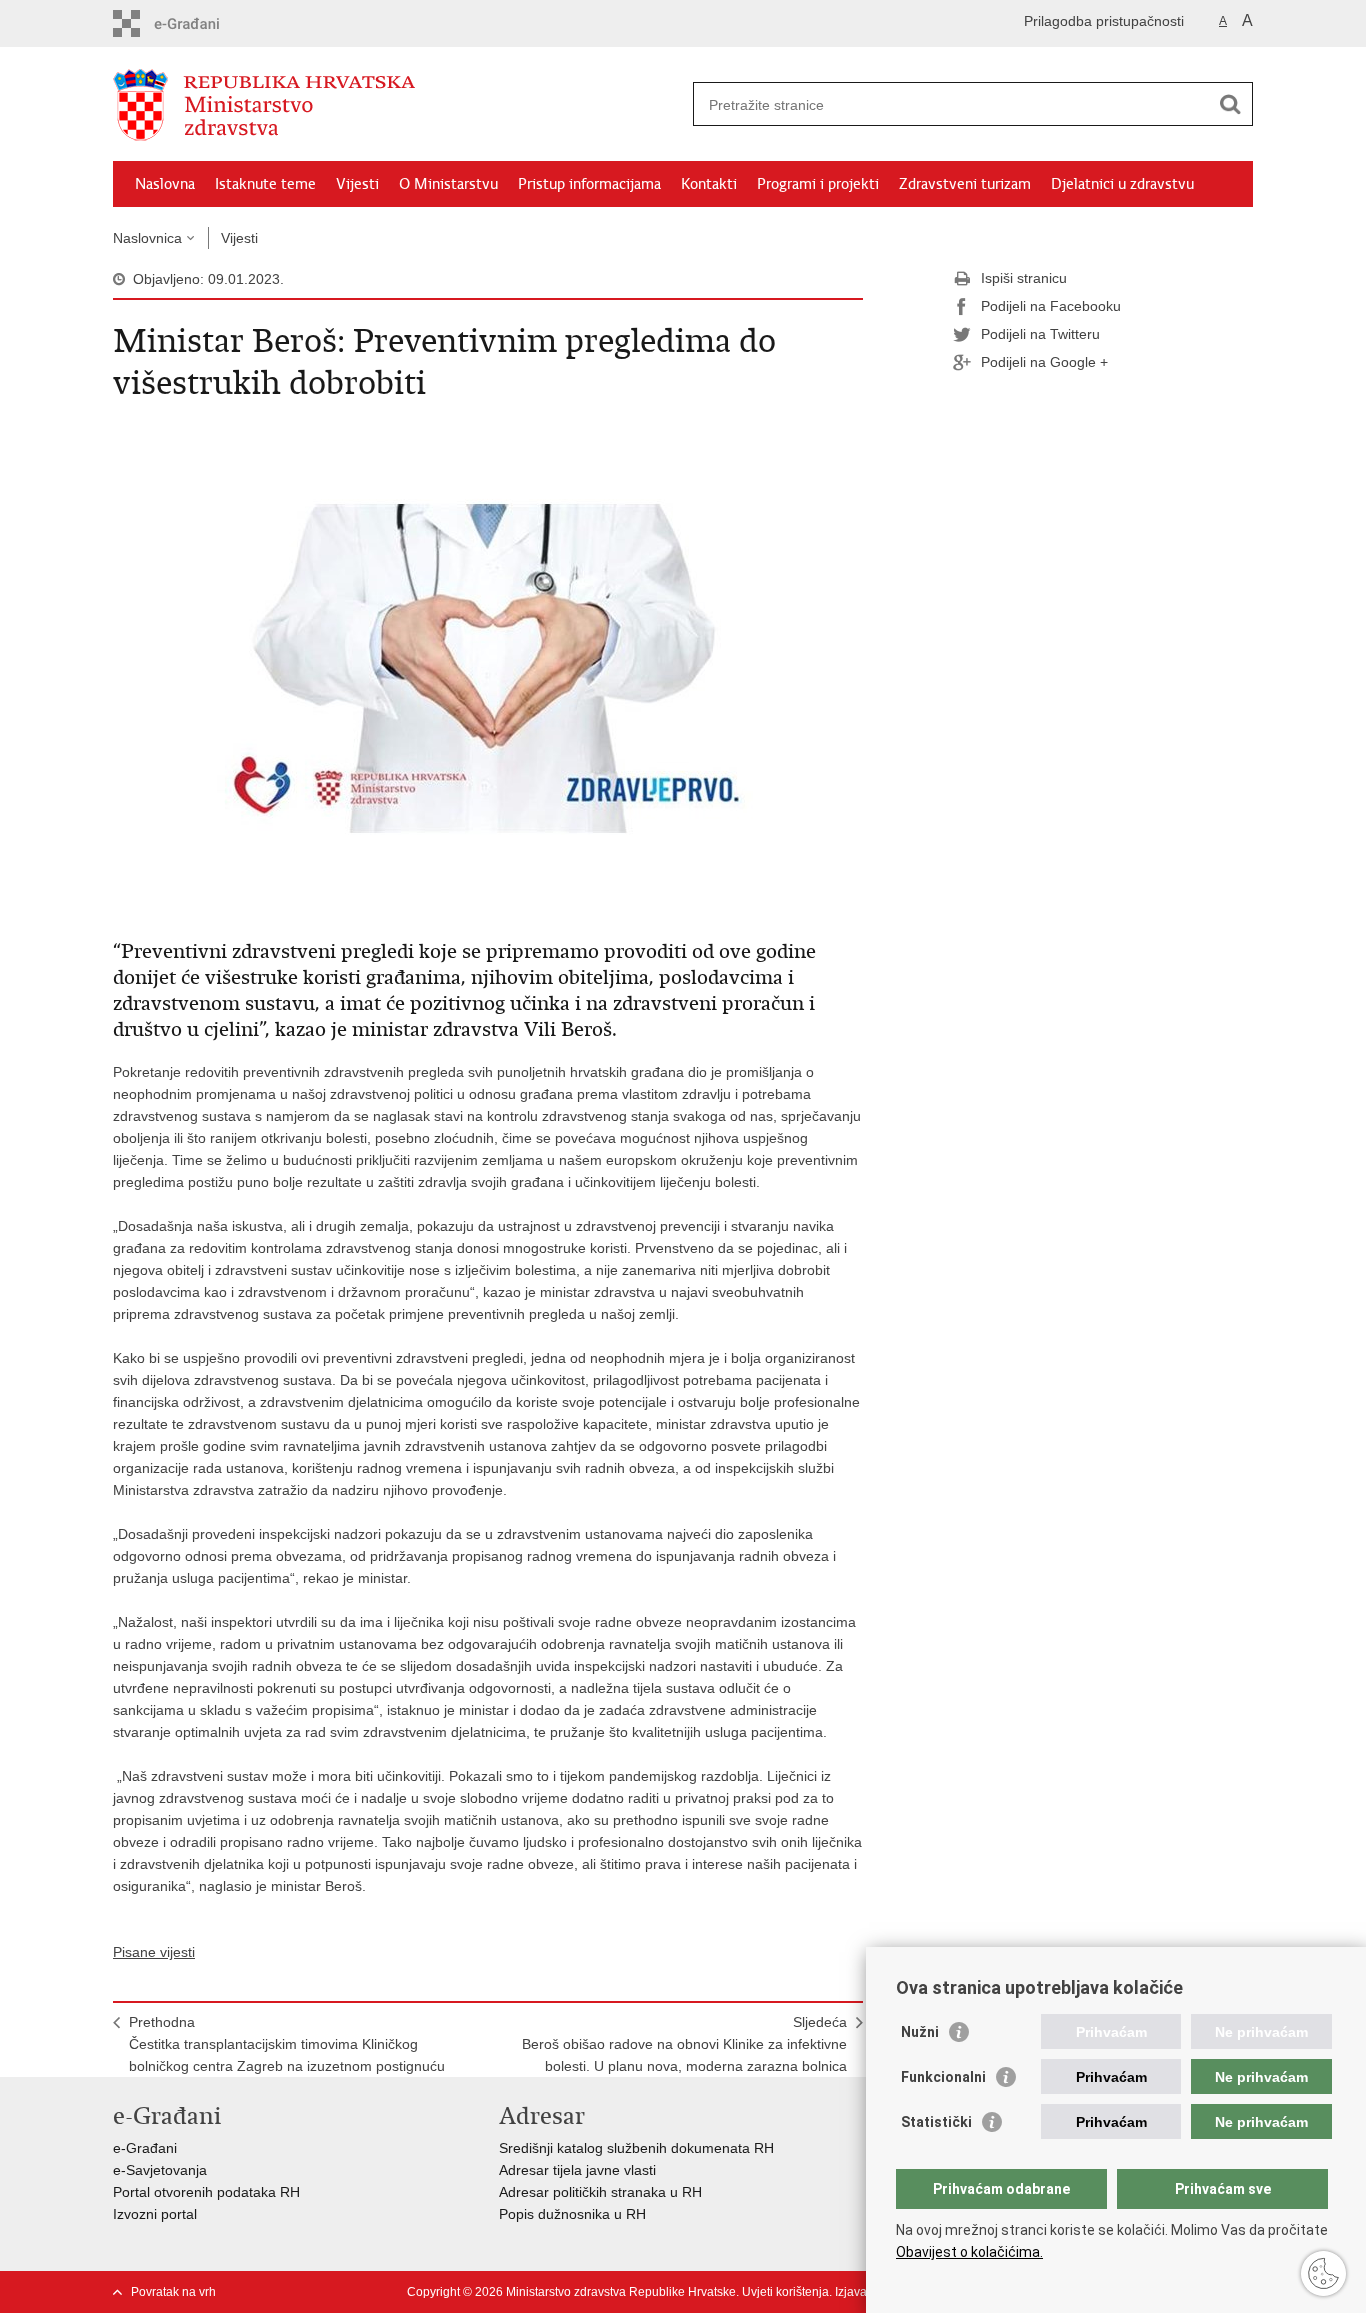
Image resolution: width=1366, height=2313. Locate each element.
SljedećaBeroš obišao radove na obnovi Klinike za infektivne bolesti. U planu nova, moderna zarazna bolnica (684, 2044)
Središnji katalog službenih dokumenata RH (636, 2148)
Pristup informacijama (589, 184)
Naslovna (165, 184)
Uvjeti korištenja (785, 2292)
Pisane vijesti (154, 1952)
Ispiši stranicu (1024, 278)
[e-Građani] (198, 23)
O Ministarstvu (448, 184)
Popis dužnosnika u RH (572, 2214)
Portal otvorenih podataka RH (206, 2192)
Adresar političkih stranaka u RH (600, 2192)
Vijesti (357, 184)
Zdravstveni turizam (965, 184)
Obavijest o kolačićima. (969, 2252)
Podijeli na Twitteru (1040, 334)
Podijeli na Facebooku (1051, 306)
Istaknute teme (265, 184)
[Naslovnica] (398, 105)
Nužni (920, 2032)
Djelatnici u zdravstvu (1122, 184)
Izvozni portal (155, 2214)
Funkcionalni (943, 2077)
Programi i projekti (818, 184)
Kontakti (709, 184)
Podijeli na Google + (1044, 362)
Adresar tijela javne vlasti (577, 2170)
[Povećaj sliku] (488, 668)
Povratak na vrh (173, 2292)
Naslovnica (147, 238)
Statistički (936, 2122)
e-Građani (145, 2148)
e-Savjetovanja (160, 2170)
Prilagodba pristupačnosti (1104, 21)
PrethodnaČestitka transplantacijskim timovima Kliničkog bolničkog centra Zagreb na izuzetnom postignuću (287, 2044)
